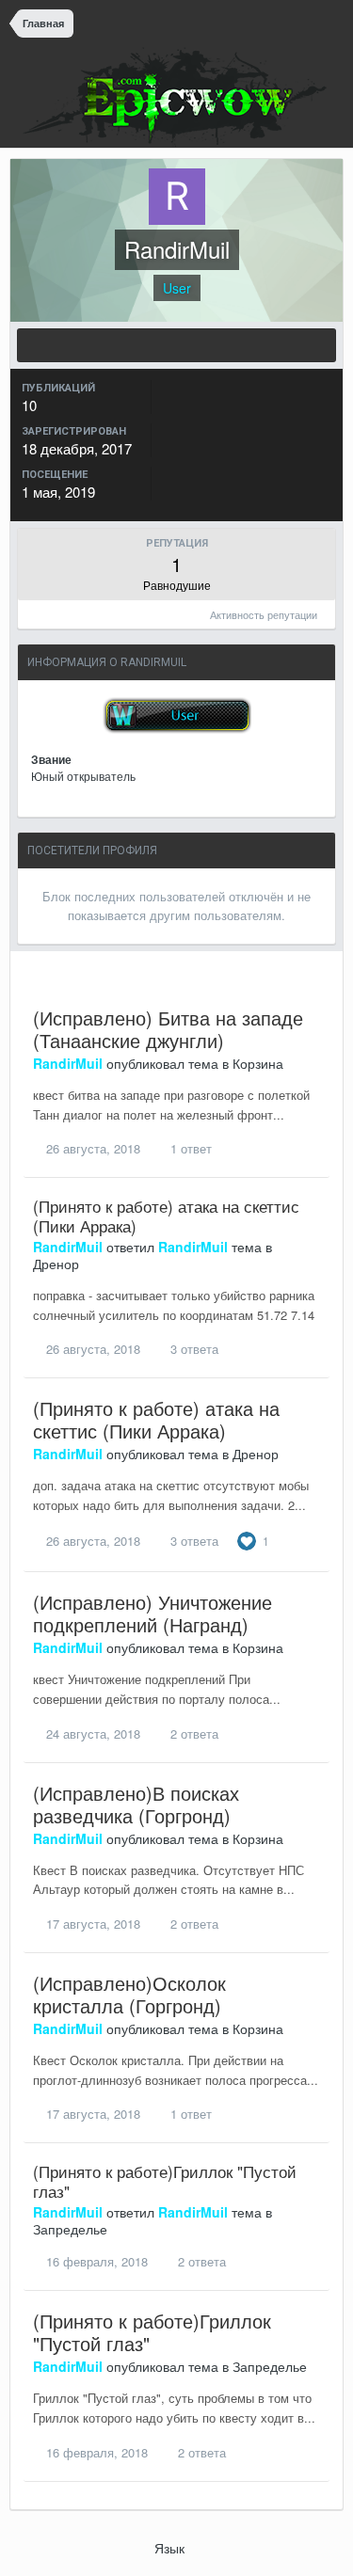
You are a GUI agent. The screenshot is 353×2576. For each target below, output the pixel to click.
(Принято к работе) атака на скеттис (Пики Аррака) (166, 1215)
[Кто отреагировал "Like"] (247, 1539)
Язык (171, 2548)
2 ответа (193, 1733)
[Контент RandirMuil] (176, 345)
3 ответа (193, 1349)
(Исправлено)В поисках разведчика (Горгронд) (136, 1804)
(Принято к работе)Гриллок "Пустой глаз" (165, 2180)
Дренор (56, 1264)
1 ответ (189, 1148)
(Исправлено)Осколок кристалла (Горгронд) (129, 1994)
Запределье (70, 2229)
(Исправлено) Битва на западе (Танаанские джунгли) (168, 1029)
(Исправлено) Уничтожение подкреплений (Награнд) (152, 1613)
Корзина (258, 1063)
